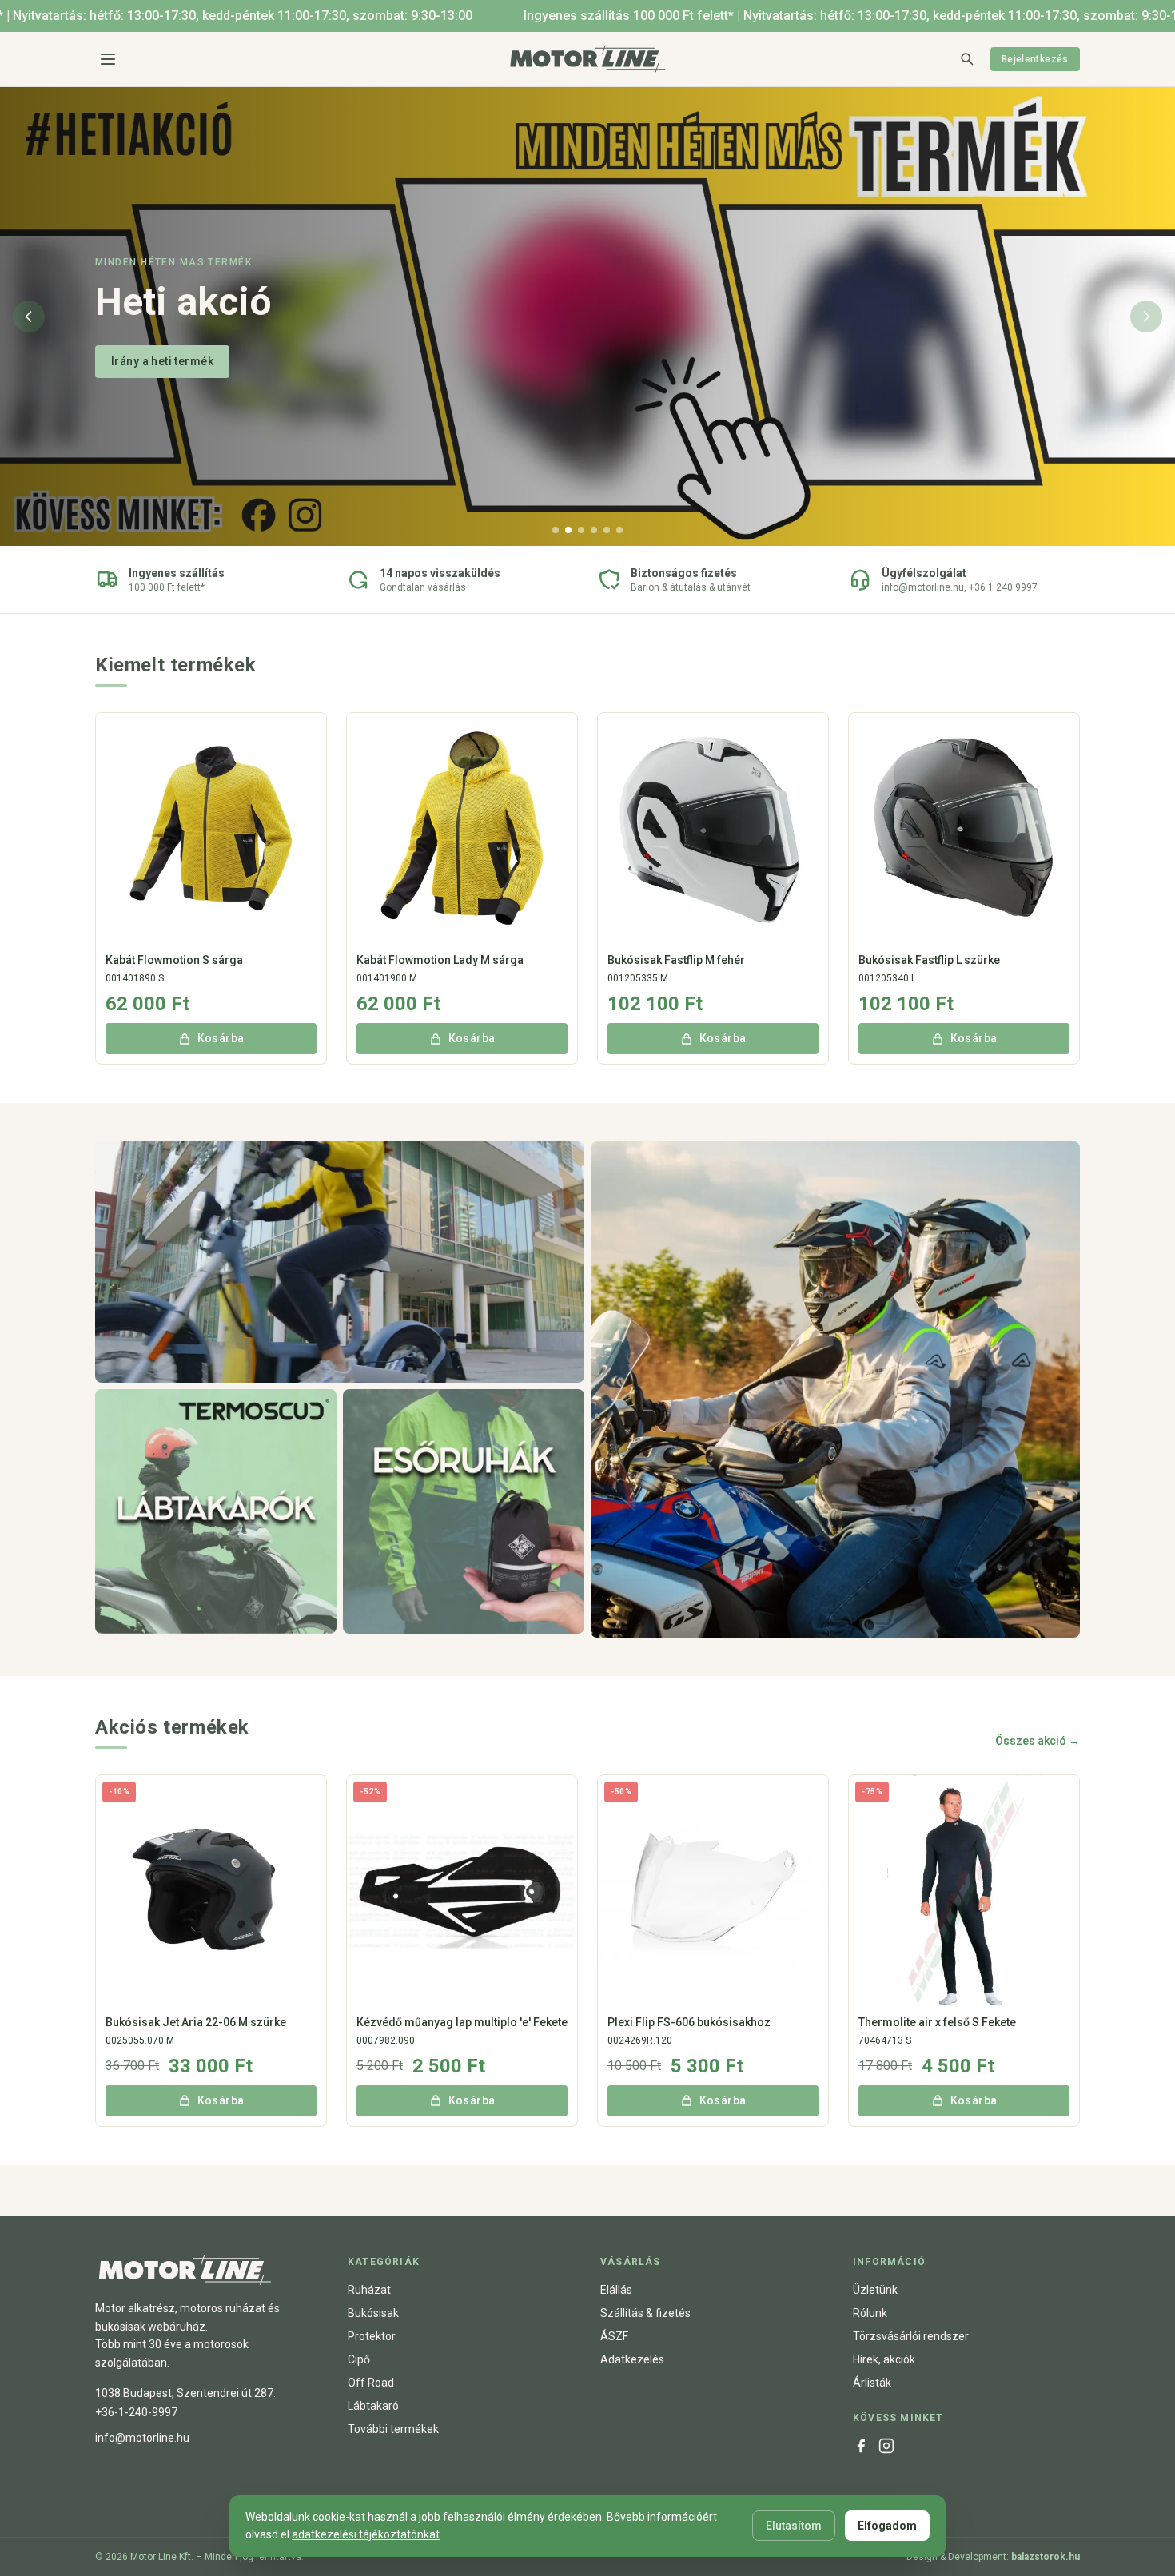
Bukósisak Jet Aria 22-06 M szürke (196, 2022)
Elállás (616, 2290)
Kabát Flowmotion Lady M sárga (440, 960)
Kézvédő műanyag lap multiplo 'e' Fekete (462, 2022)
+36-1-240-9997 (136, 2412)
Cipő (359, 2359)
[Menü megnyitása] (108, 59)
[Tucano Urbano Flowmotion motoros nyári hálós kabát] (340, 1262)
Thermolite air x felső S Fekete (937, 2022)
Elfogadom (887, 2526)
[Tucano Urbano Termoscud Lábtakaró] (216, 1512)
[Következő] (1146, 317)
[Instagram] (886, 2446)
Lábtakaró (373, 2406)
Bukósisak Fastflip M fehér (676, 960)
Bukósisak (373, 2313)
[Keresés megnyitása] (966, 58)
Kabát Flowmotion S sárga (174, 960)
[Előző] (29, 317)
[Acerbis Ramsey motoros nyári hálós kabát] (835, 1390)
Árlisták (872, 2383)
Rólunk (870, 2313)
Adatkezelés (632, 2359)
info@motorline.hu (142, 2438)
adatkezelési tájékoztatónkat (366, 2534)
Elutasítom (794, 2526)
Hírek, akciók (884, 2359)
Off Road (371, 2383)
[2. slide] (568, 530)
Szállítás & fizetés (645, 2313)
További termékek (393, 2429)
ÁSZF (614, 2336)
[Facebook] (861, 2446)
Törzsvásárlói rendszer (911, 2336)
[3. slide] (581, 530)
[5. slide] (607, 530)
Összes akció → (1038, 1741)
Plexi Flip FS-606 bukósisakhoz (689, 2022)
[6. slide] (619, 530)
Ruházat (369, 2290)
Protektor (372, 2336)
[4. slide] (594, 530)
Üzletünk (875, 2290)
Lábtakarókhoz (152, 361)
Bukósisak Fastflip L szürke (929, 960)
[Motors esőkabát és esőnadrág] (464, 1512)
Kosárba (221, 1038)
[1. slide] (556, 530)
